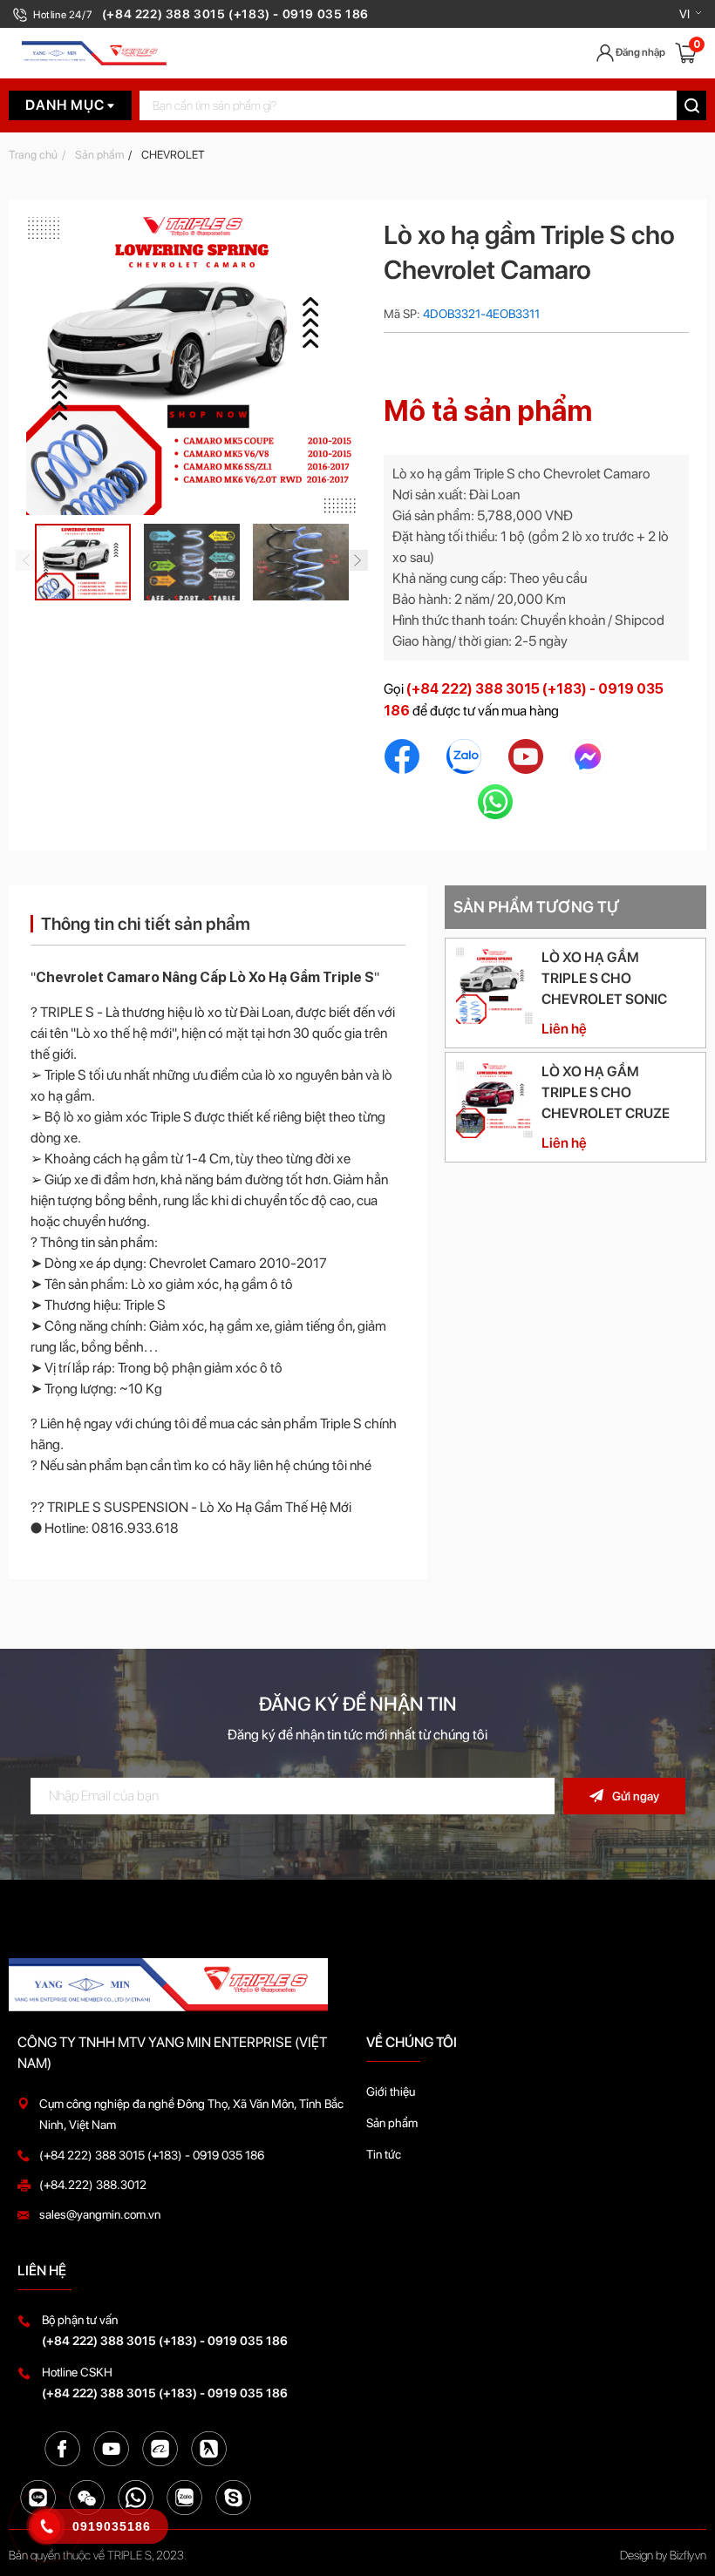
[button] (691, 14)
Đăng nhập (640, 52)
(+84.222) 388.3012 (93, 2185)
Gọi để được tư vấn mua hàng (524, 700)
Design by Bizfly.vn (663, 2555)
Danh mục (66, 105)
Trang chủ (33, 155)
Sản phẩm (99, 155)
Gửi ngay (636, 1796)
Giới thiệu (391, 2091)
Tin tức (384, 2154)
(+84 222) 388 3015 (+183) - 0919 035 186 (152, 2155)
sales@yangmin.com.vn (100, 2214)
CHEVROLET (173, 155)
